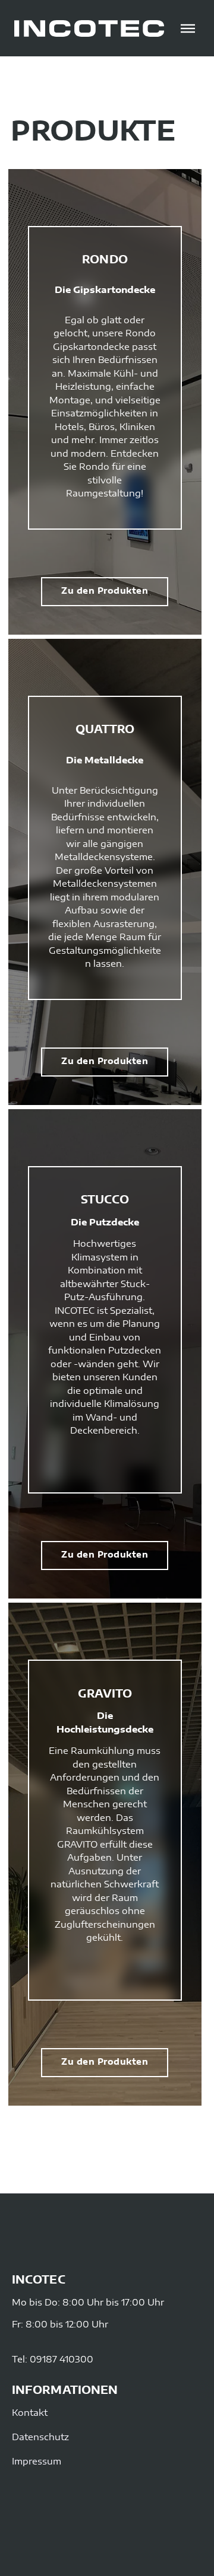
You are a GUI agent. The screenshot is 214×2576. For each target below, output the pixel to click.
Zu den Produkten (105, 591)
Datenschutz (40, 2438)
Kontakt (30, 2413)
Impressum (37, 2462)
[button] (188, 28)
